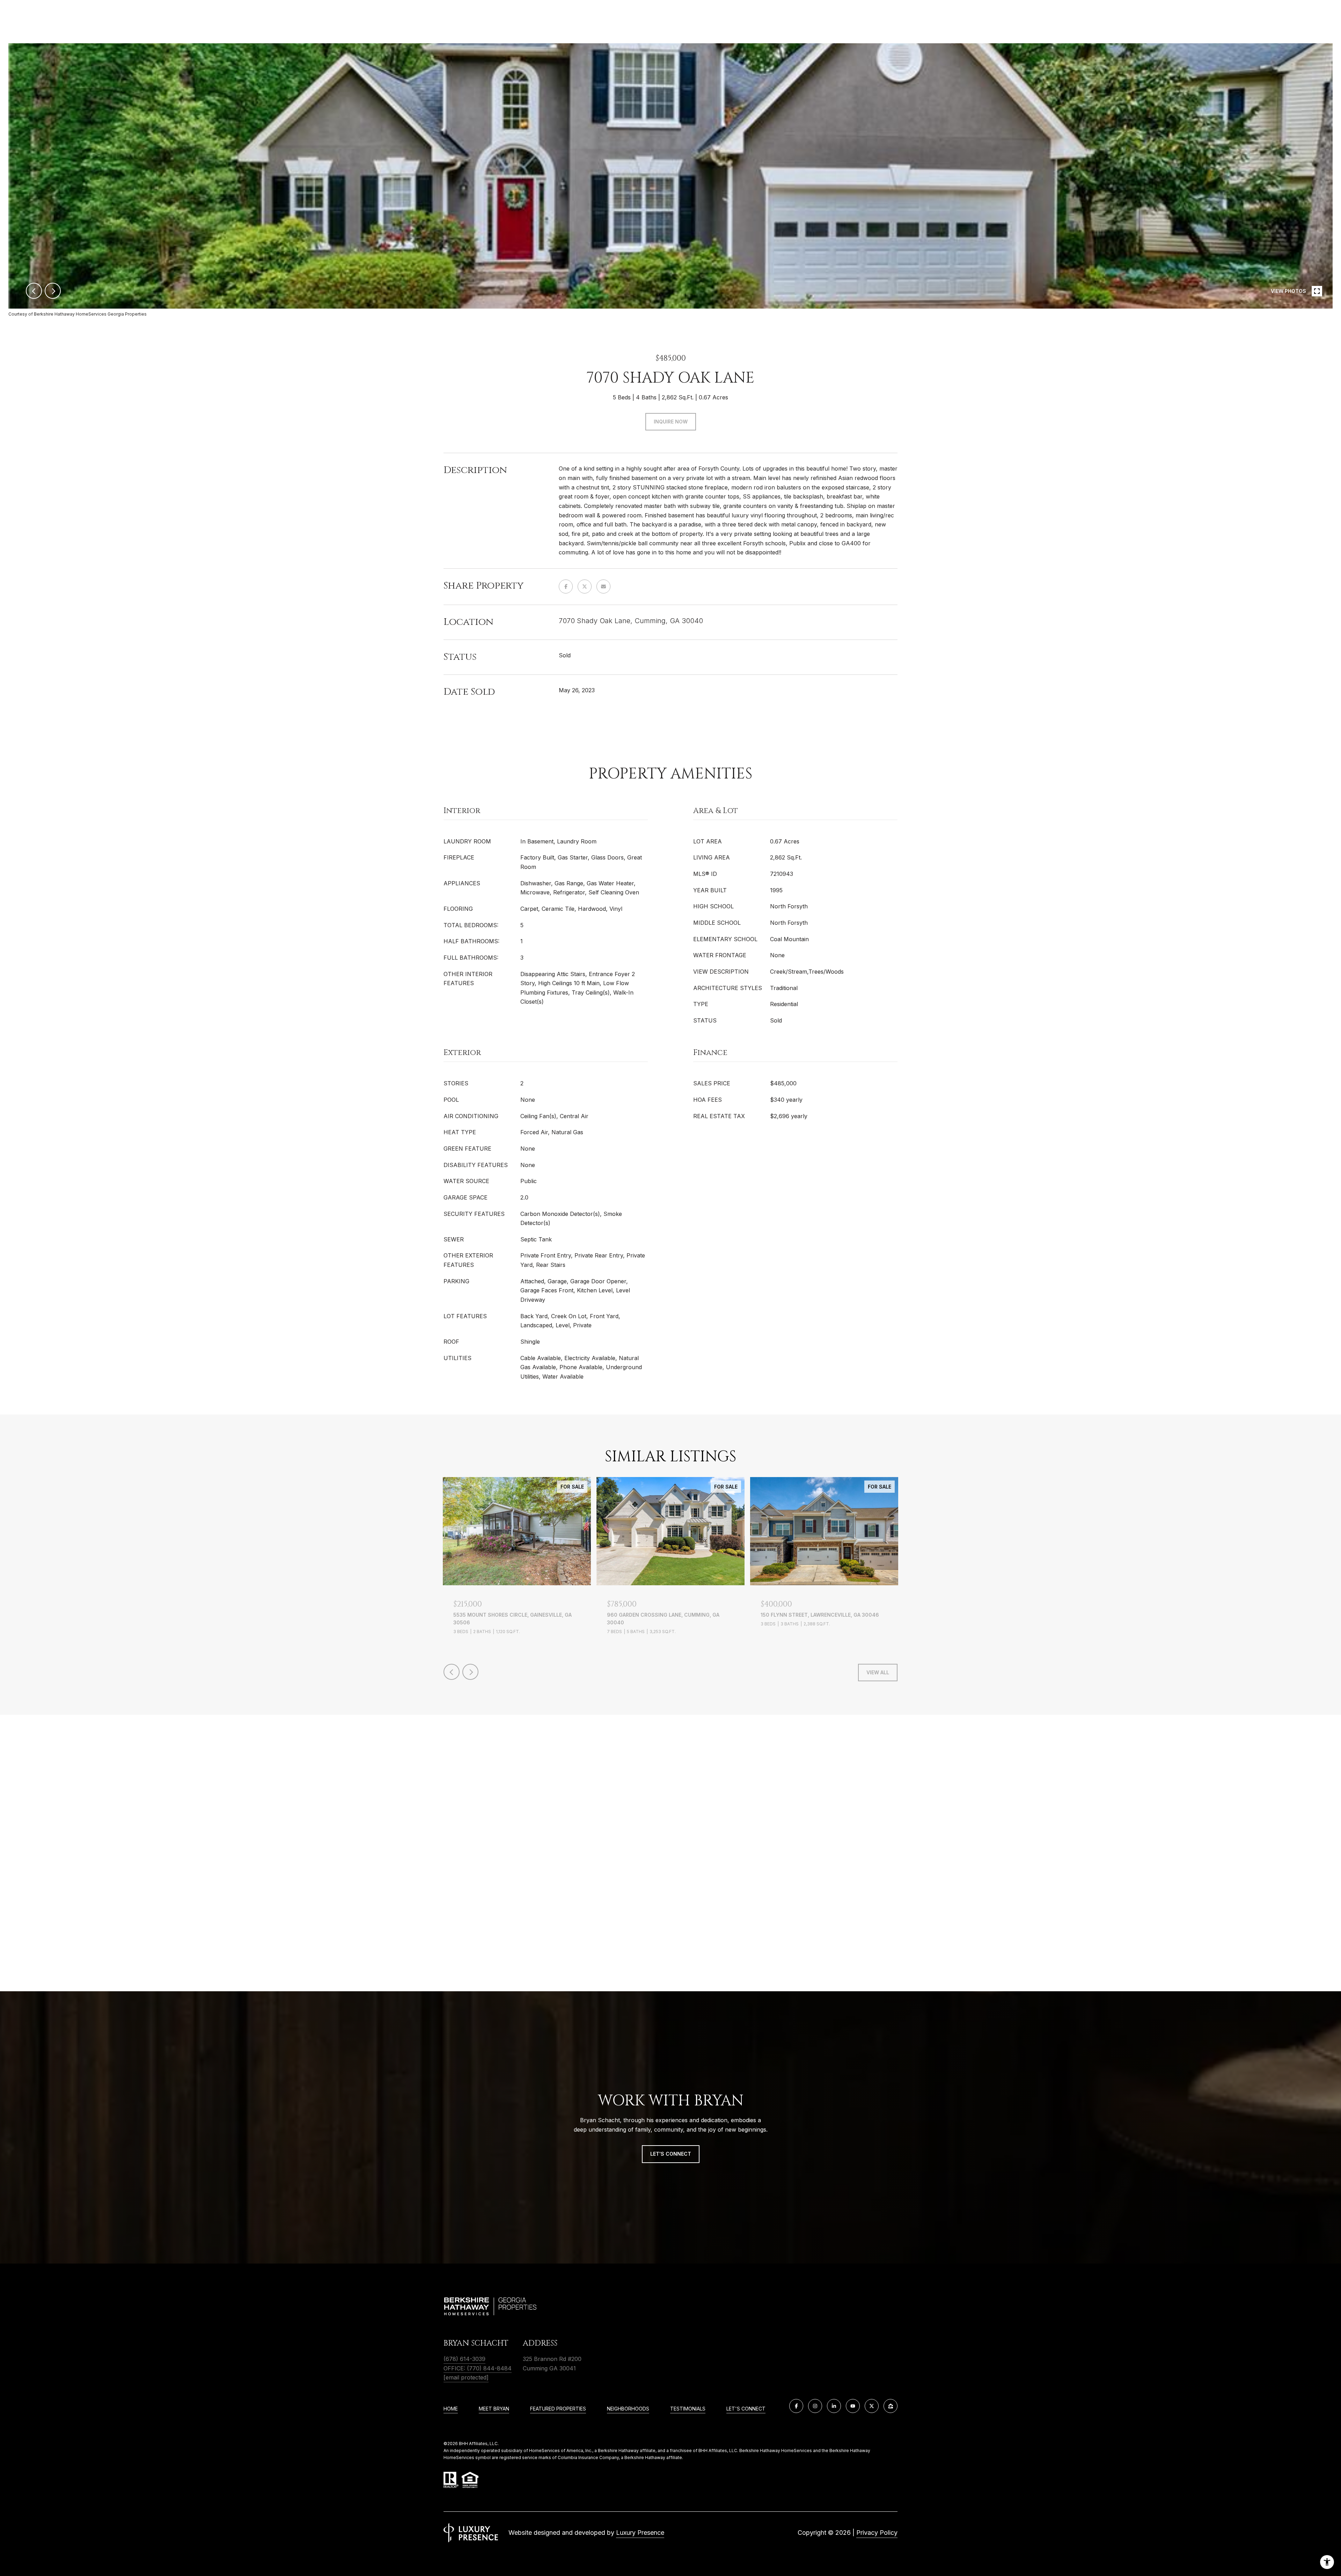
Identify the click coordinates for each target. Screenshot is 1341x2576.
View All (878, 1672)
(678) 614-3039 (464, 2359)
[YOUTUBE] (853, 2406)
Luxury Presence (640, 2533)
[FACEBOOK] (796, 2406)
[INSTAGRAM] (815, 2406)
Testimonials (688, 2409)
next (53, 291)
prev (34, 291)
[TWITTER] (872, 2406)
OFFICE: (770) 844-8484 (478, 2368)
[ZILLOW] (891, 2406)
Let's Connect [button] (671, 2154)
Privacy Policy (877, 2533)
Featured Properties (558, 2409)
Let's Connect (746, 2409)
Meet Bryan (494, 2409)
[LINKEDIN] (834, 2406)
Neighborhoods (628, 2409)
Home (451, 2409)
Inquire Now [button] (671, 422)
